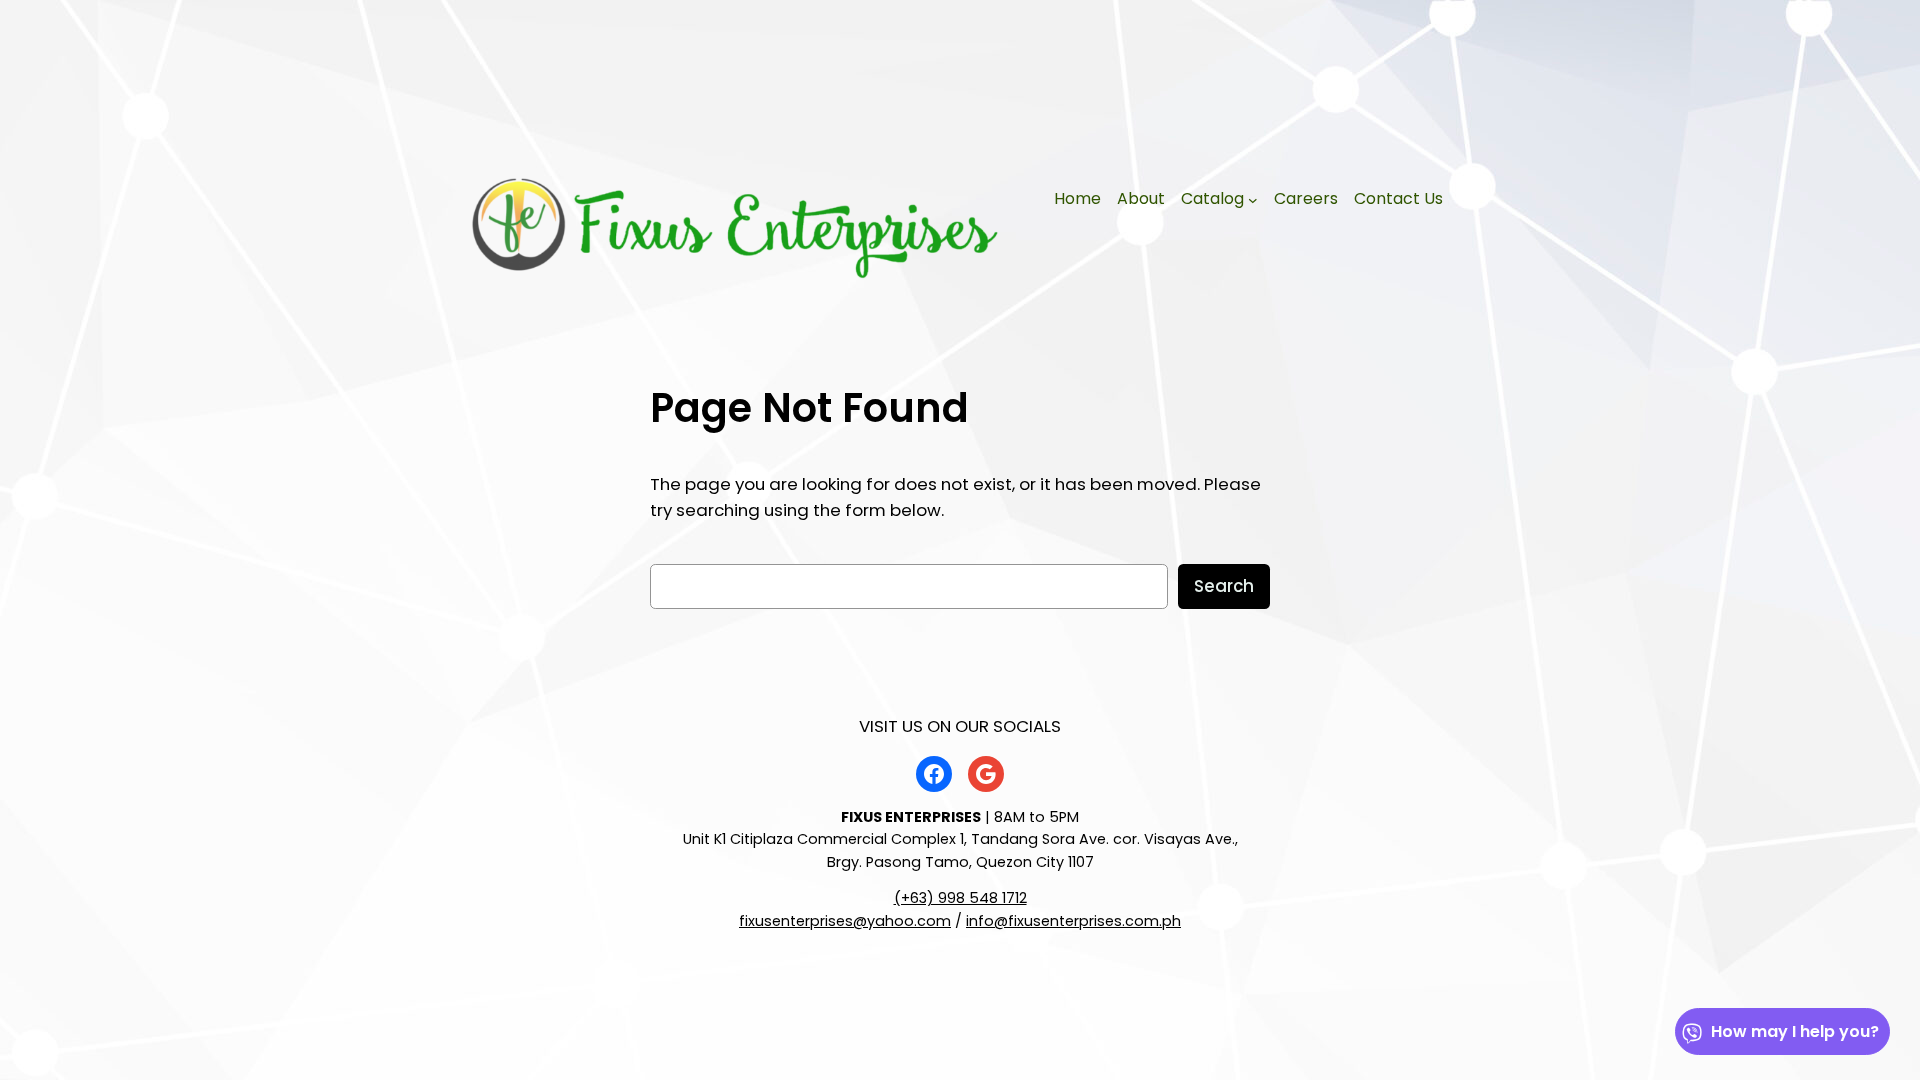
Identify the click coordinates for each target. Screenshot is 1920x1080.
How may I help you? (1795, 1031)
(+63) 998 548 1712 (960, 898)
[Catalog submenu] (1253, 200)
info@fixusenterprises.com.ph (1073, 921)
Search (1224, 586)
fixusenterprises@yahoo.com (845, 921)
